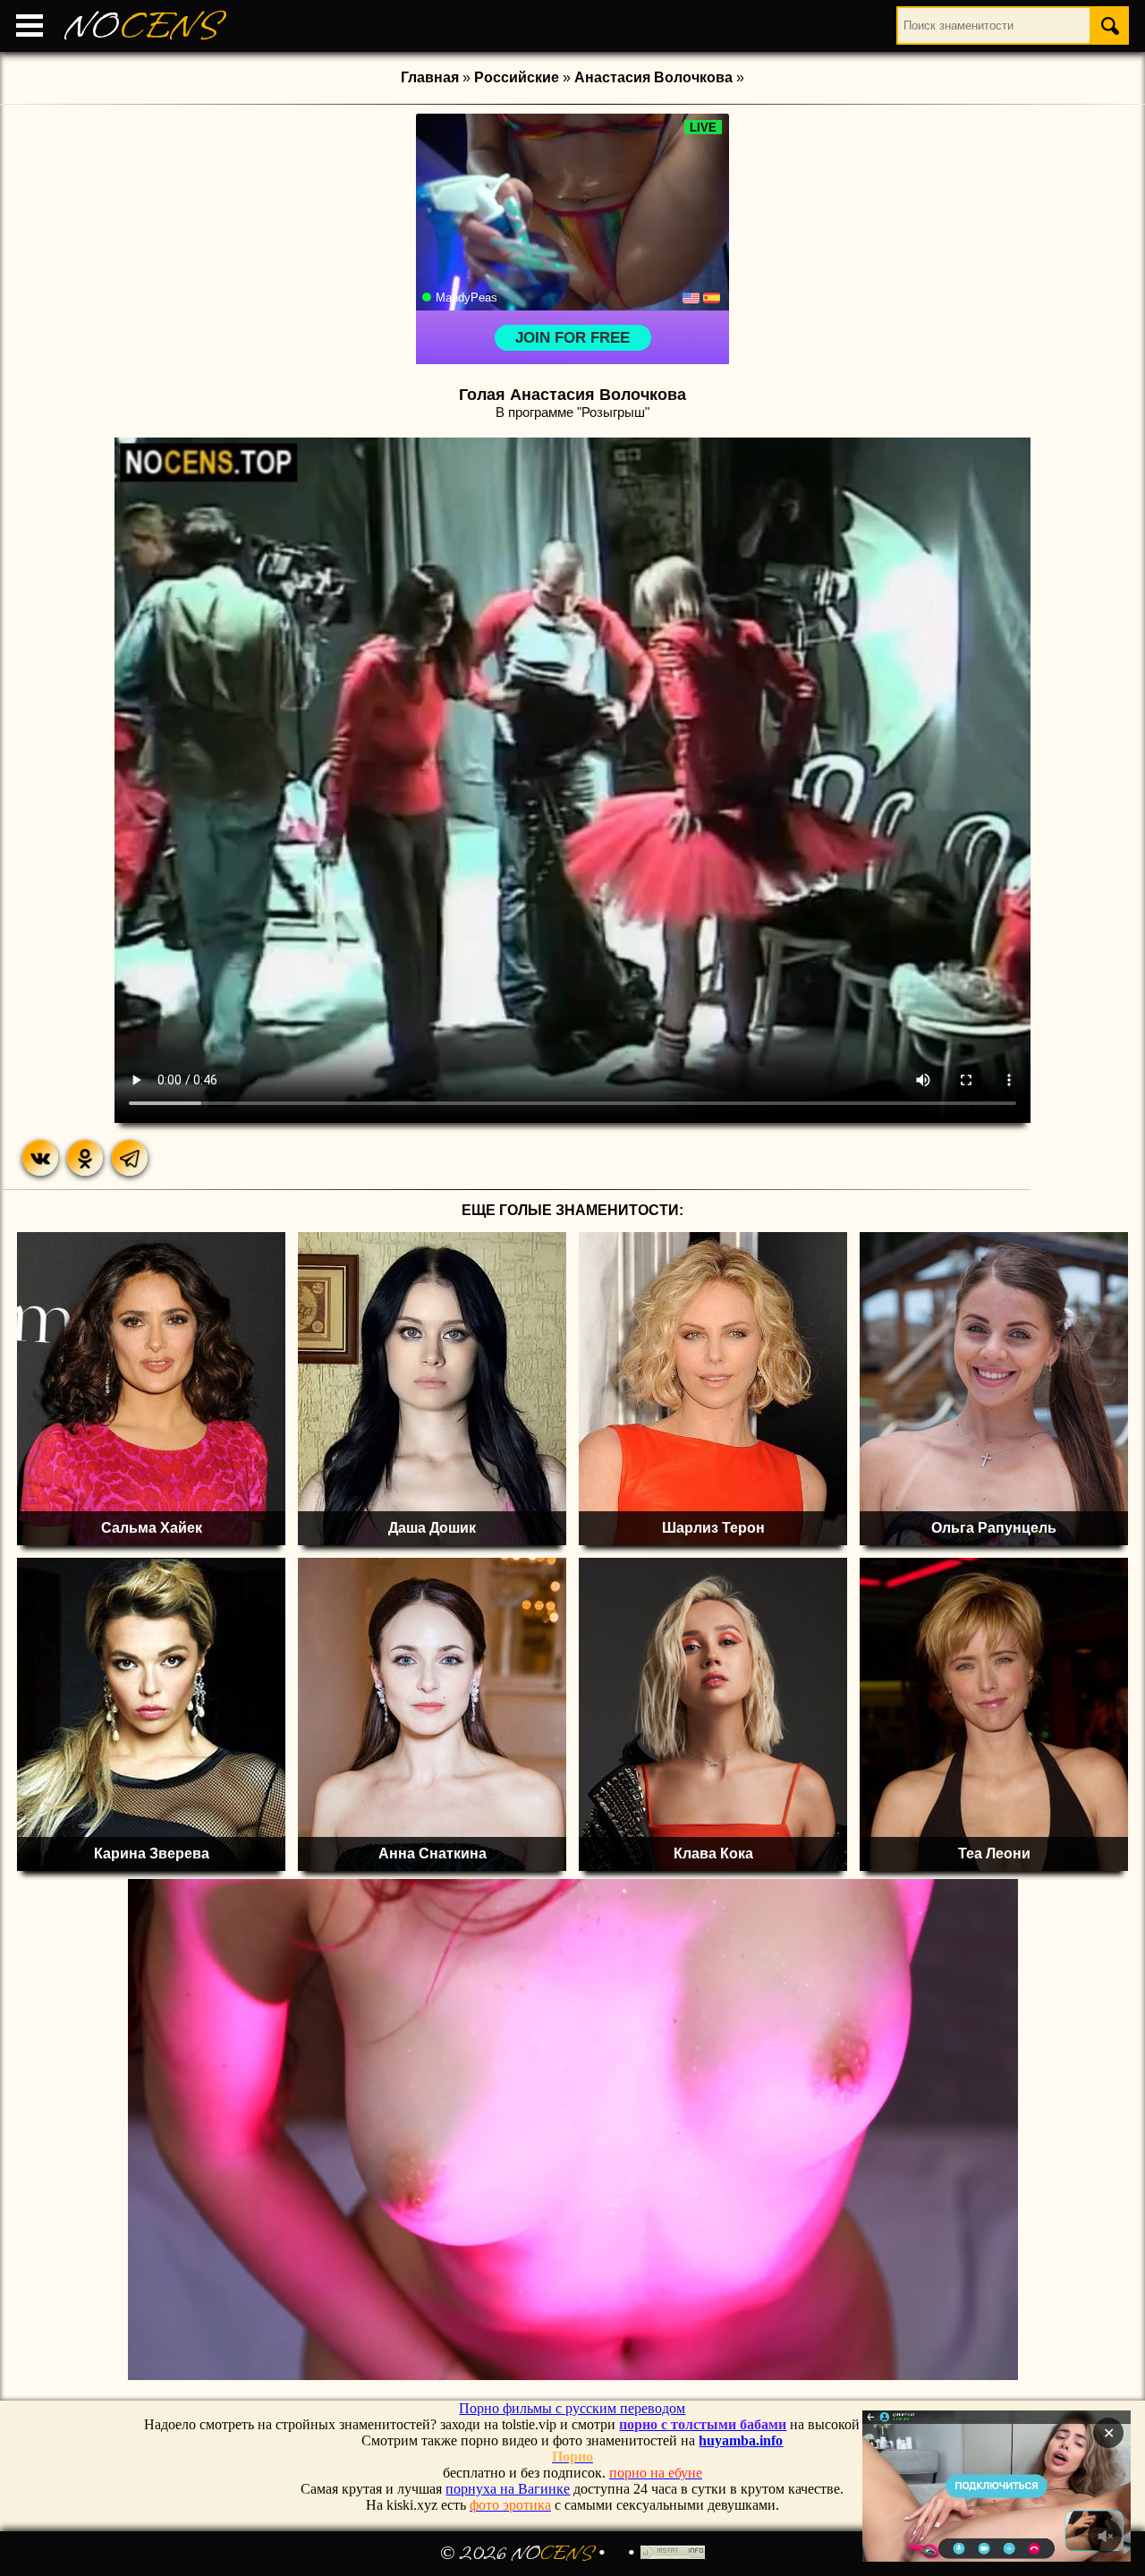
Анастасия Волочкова (653, 77)
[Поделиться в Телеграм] (130, 1158)
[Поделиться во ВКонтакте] (40, 1158)
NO (143, 26)
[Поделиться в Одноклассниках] (85, 1158)
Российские (517, 77)
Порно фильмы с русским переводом (572, 2408)
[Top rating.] (673, 2554)
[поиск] (1110, 26)
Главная (430, 77)
